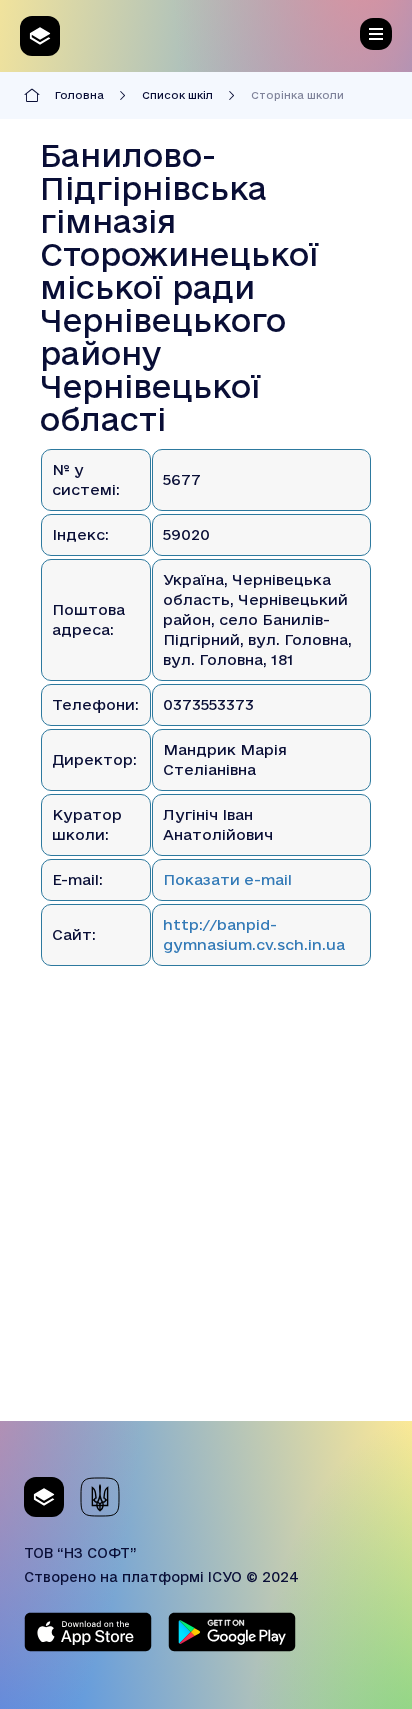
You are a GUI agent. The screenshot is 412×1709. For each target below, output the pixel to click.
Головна (79, 95)
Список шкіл (177, 95)
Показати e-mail (227, 879)
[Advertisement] (206, 1215)
